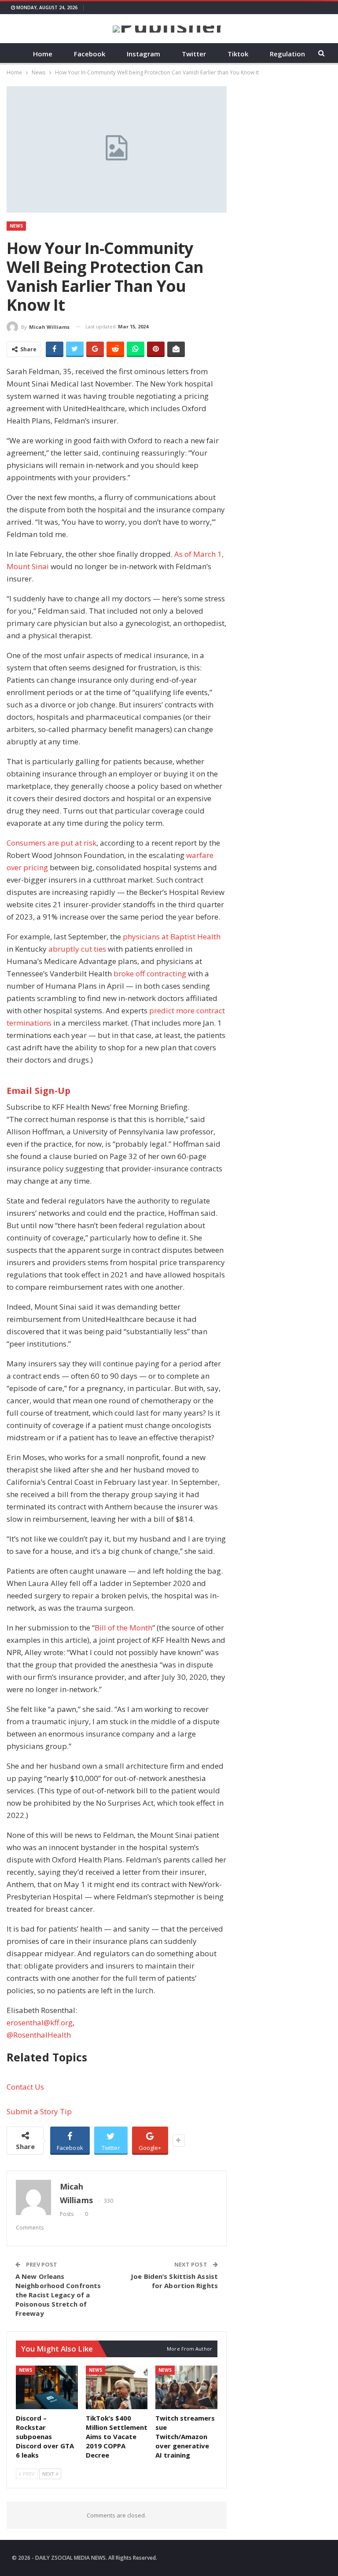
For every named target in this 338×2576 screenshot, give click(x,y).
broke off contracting (150, 973)
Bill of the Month (123, 1628)
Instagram (143, 54)
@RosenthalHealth (39, 2035)
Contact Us (25, 2087)
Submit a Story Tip (39, 2111)
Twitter (194, 54)
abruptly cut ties (77, 949)
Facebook (90, 54)
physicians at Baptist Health (172, 937)
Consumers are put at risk (51, 843)
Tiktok (238, 54)
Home (43, 54)
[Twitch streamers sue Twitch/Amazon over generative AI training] (186, 2387)
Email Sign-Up (39, 1091)
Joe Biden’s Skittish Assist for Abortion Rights (174, 2281)
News (16, 226)
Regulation (287, 54)
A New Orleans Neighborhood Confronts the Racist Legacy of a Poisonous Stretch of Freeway (58, 2295)
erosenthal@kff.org (40, 2022)
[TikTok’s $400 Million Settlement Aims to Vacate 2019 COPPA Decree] (117, 2387)
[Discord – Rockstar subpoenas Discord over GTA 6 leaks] (47, 2387)
